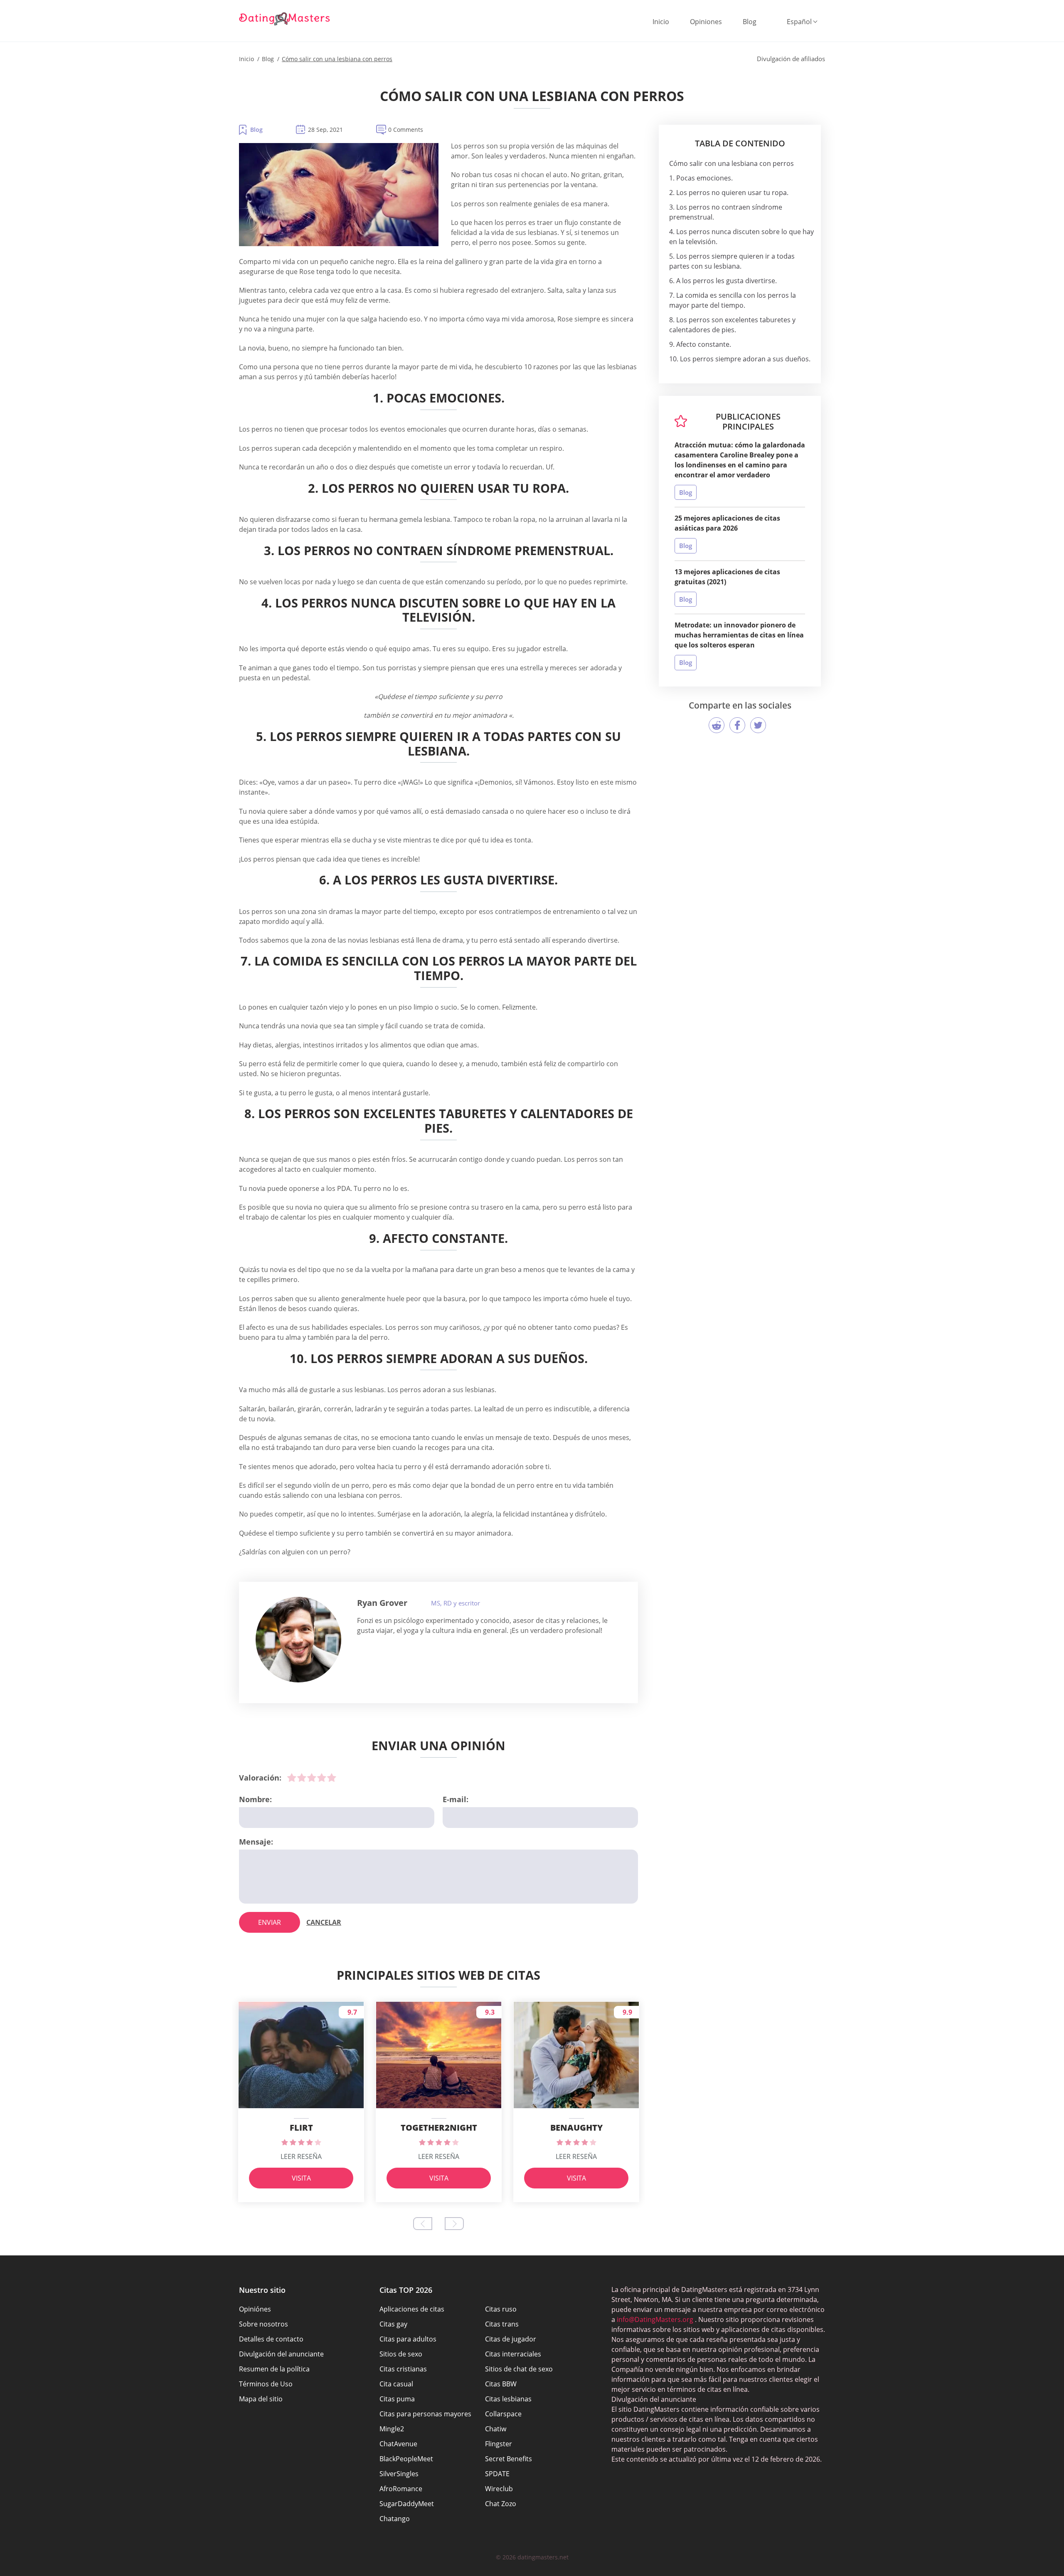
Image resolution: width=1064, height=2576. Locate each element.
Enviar (270, 1922)
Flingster (499, 2444)
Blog (750, 22)
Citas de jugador (511, 2339)
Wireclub (499, 2489)
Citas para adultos (408, 2339)
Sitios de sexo (401, 2354)
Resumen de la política (274, 2369)
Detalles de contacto (271, 2339)
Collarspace (503, 2414)
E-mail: (456, 1799)
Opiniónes (255, 2309)
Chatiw (496, 2429)
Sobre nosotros (264, 2324)
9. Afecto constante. (700, 344)
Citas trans (502, 2324)
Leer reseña (301, 2156)
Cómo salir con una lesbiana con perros (731, 163)
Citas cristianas (403, 2369)
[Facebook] (737, 725)
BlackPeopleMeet (406, 2459)
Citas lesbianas (508, 2399)
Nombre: (255, 1799)
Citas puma (397, 2399)
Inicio (661, 22)
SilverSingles (399, 2474)
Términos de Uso (266, 2384)
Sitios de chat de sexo (519, 2369)
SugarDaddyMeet (407, 2504)
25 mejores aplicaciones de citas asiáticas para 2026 (727, 523)
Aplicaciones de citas (412, 2309)
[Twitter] (758, 725)
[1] (292, 1778)
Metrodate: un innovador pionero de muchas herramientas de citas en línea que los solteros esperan (739, 635)
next (454, 2224)
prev (423, 2224)
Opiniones (706, 22)
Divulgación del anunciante (281, 2354)
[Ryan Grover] (298, 1640)
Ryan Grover (382, 1603)
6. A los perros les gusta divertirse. (723, 281)
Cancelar (324, 1922)
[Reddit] (717, 725)
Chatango (395, 2519)
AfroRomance (401, 2489)
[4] (322, 1778)
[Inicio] (285, 19)
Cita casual (396, 2384)
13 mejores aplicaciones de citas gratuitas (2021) (727, 577)
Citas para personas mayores (425, 2414)
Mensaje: (256, 1842)
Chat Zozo (501, 2504)
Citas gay (393, 2324)
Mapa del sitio (261, 2399)
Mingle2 (392, 2429)
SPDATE (497, 2474)
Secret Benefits (509, 2459)
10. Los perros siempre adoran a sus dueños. (740, 359)
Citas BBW (501, 2384)
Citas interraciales (513, 2354)
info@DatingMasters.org (655, 2319)
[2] (302, 1778)
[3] (312, 1778)
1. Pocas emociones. (701, 178)
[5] (332, 1778)
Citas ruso (501, 2309)
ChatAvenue (398, 2444)
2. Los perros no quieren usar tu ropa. (729, 193)
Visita (301, 2178)
